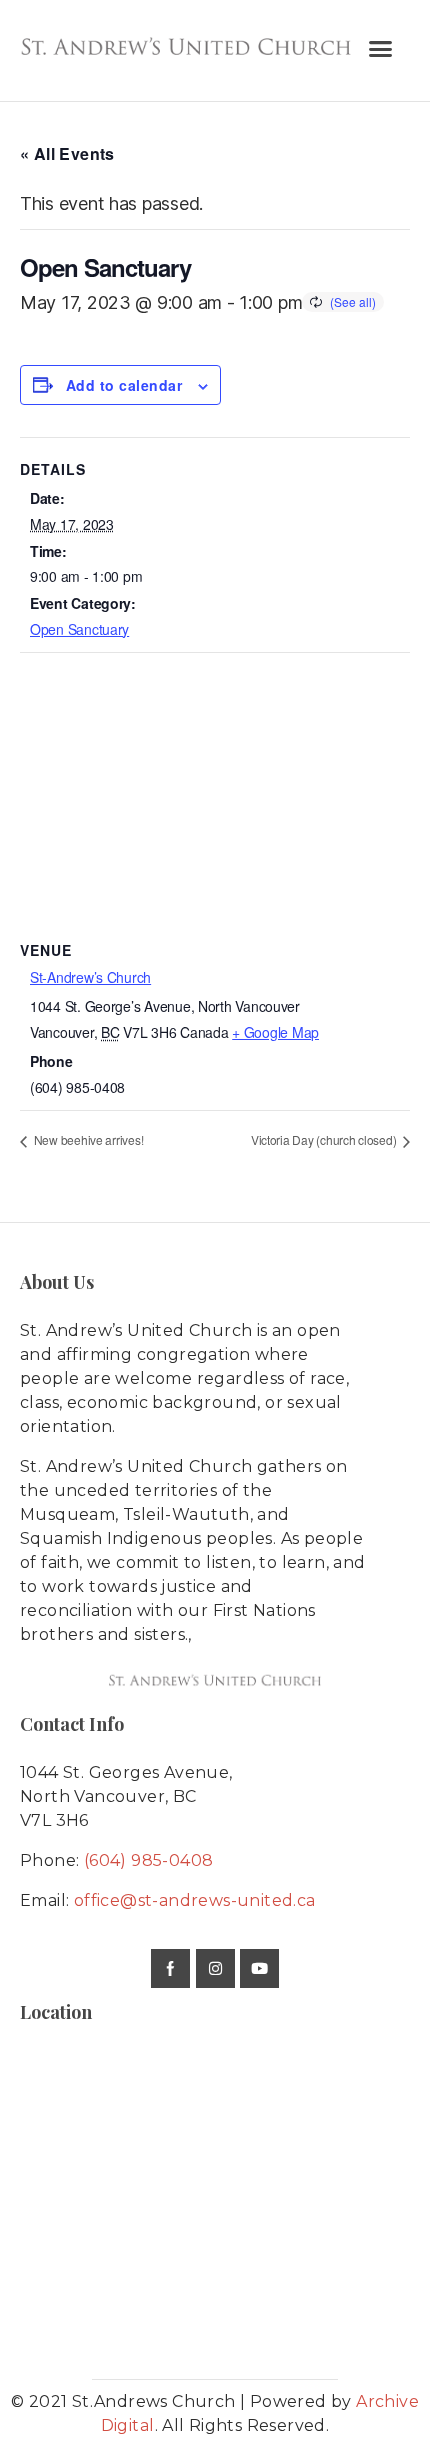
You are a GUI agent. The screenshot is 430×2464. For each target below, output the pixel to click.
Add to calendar (124, 385)
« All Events (67, 153)
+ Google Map (275, 1032)
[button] (380, 49)
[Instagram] (215, 1968)
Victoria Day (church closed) (325, 1139)
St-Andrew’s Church (90, 977)
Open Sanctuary (79, 629)
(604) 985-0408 (149, 1860)
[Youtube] (259, 1968)
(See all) (353, 301)
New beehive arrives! (87, 1139)
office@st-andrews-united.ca (195, 1900)
